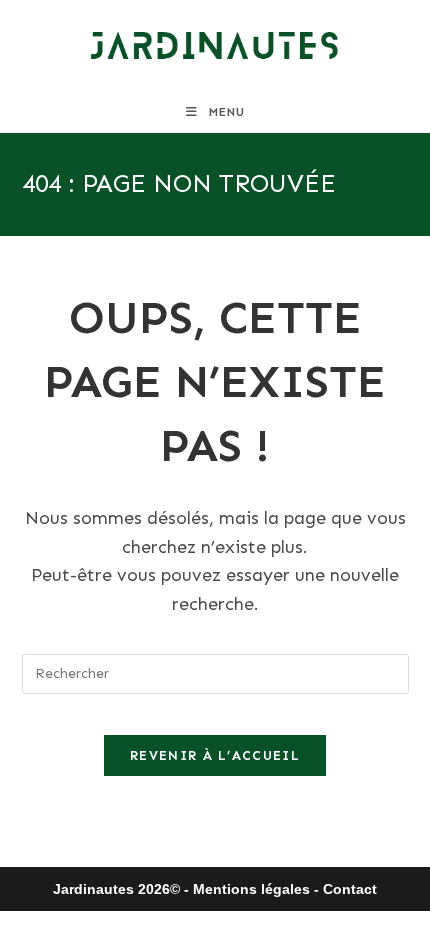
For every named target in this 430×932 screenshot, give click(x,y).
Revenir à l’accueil (215, 755)
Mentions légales (251, 889)
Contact (350, 889)
